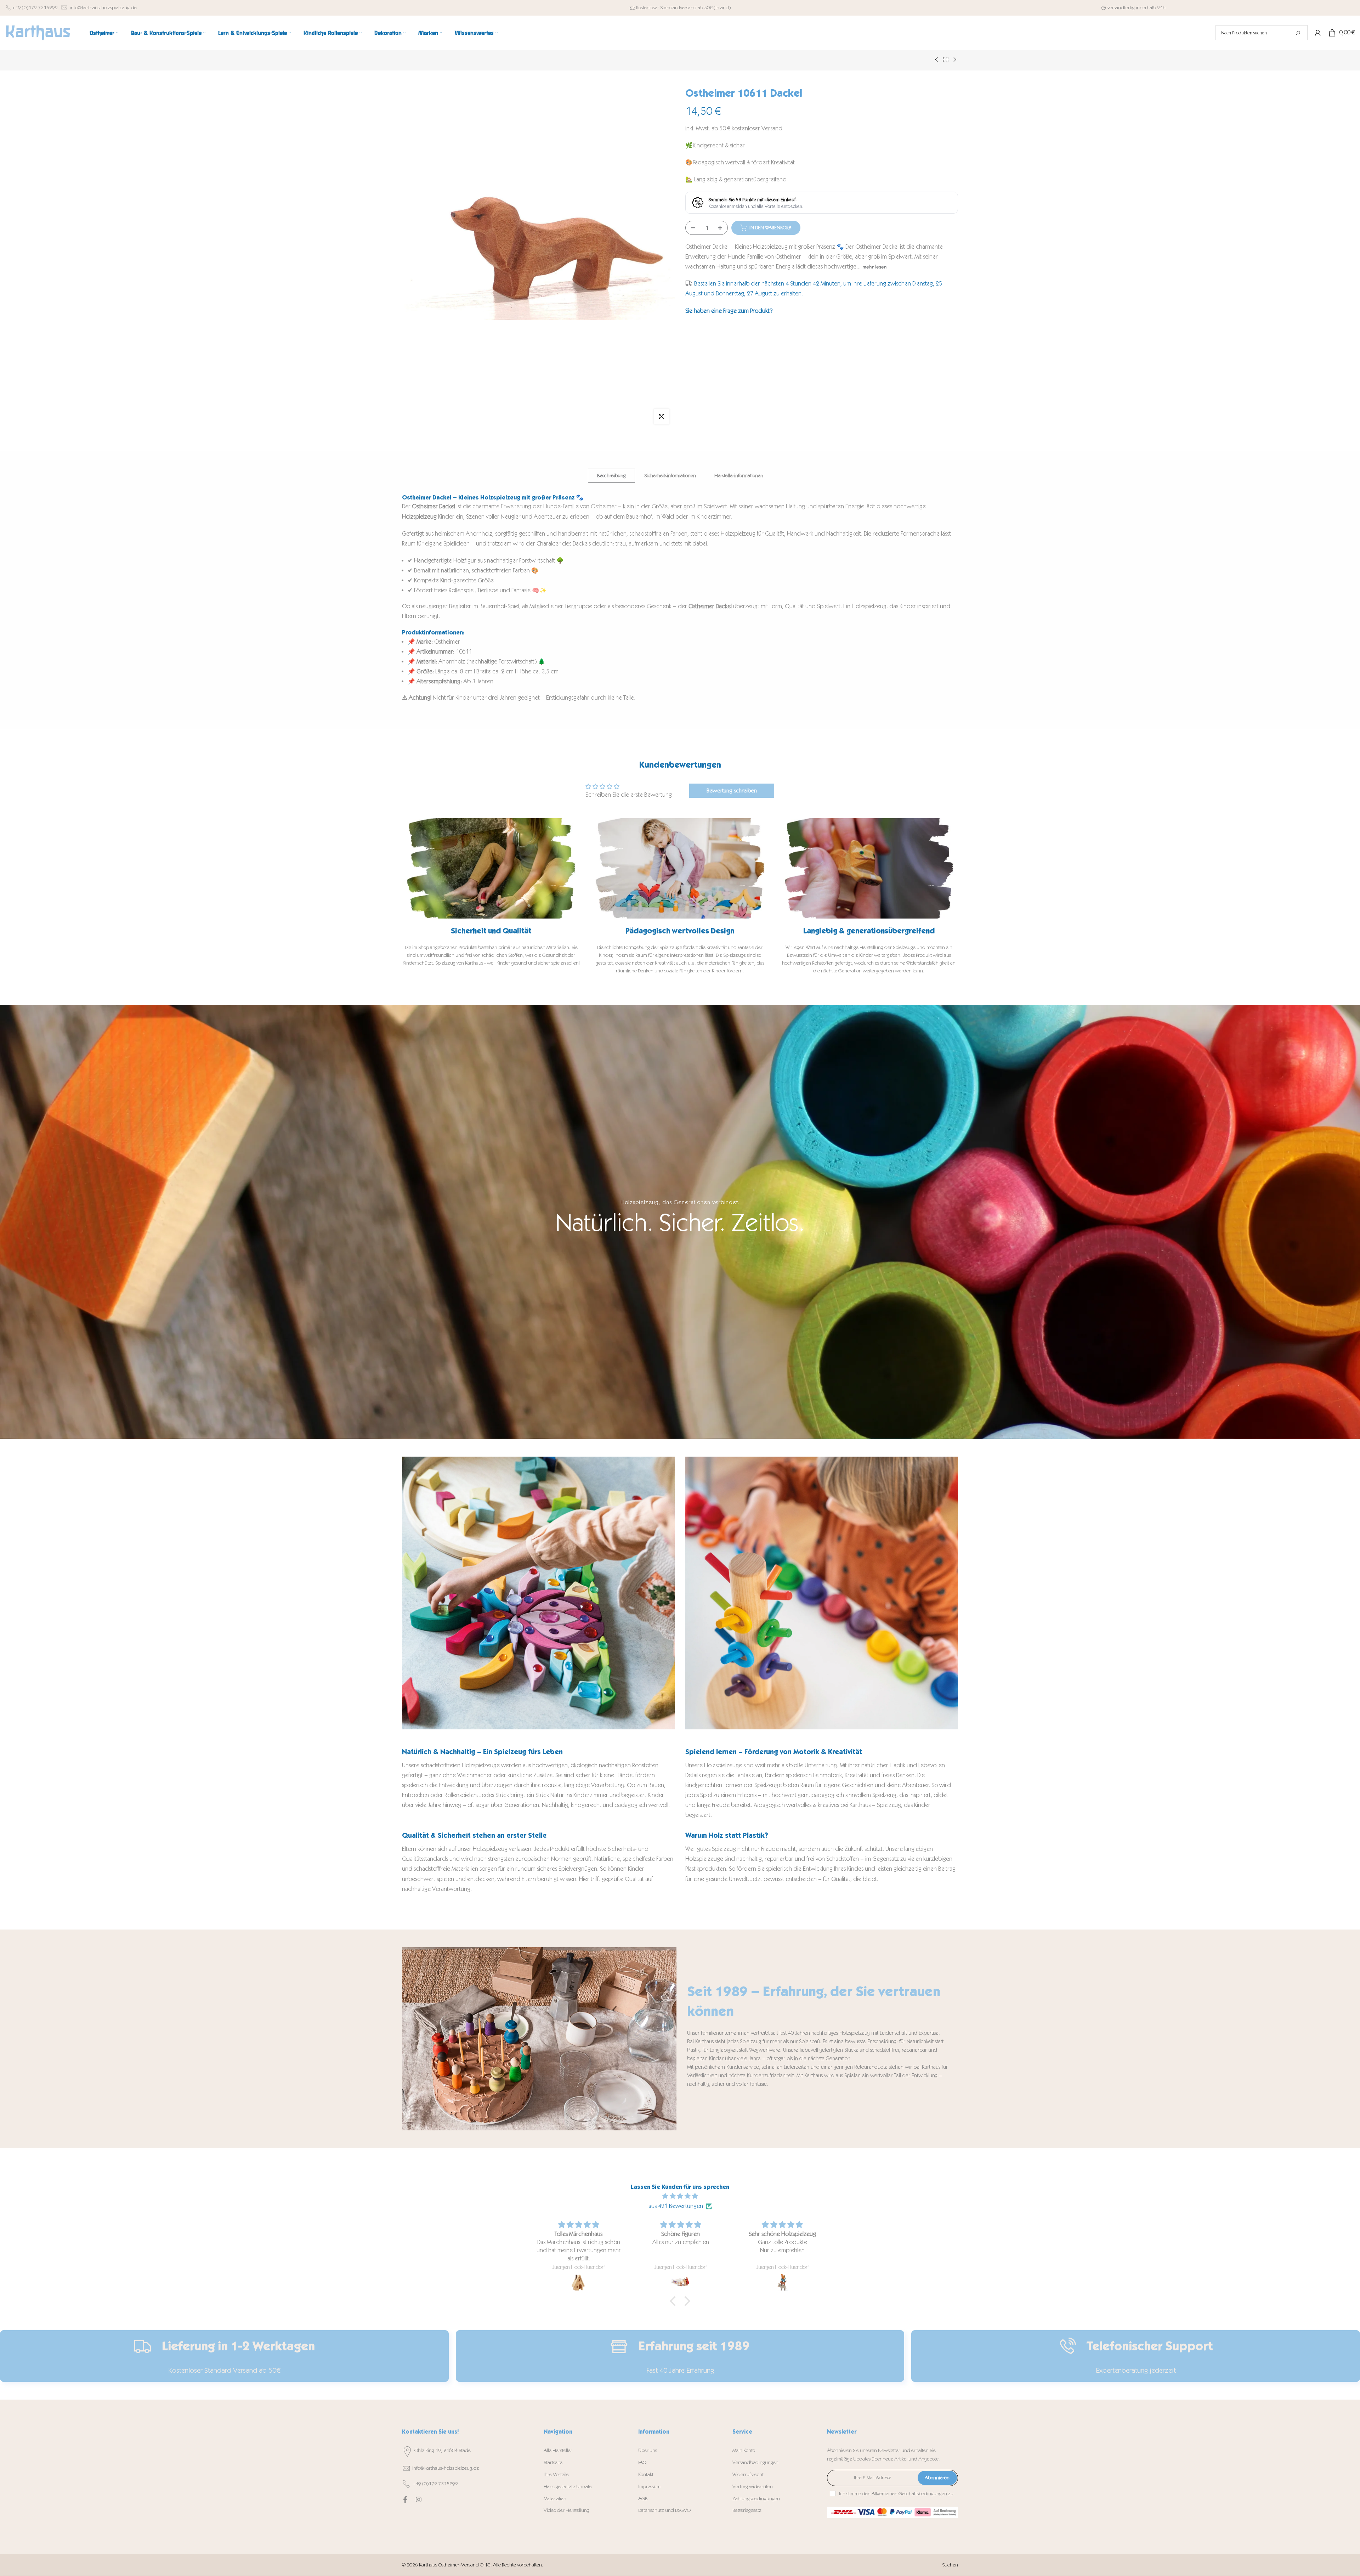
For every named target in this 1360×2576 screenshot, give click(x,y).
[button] (675, 2301)
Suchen (950, 2565)
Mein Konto (744, 2450)
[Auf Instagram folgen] (419, 2499)
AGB (643, 2499)
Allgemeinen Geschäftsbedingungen (909, 2494)
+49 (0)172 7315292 (35, 8)
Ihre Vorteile (556, 2475)
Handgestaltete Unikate (568, 2487)
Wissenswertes (474, 32)
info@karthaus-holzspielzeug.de (103, 8)
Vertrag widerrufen (753, 2487)
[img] (680, 2196)
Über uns (648, 2450)
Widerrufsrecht (748, 2475)
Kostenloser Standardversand (666, 8)
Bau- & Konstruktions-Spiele (166, 32)
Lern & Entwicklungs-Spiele (253, 32)
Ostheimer (102, 32)
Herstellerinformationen (739, 475)
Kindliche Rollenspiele (331, 32)
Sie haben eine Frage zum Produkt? (729, 310)
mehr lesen (875, 267)
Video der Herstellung (566, 2510)
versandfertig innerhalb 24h (1137, 8)
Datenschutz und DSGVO (664, 2510)
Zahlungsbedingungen (756, 2499)
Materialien (555, 2499)
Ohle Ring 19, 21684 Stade (443, 2450)
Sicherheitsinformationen (670, 475)
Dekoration (388, 32)
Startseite (553, 2462)
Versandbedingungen (755, 2462)
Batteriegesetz (747, 2510)
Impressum (649, 2487)
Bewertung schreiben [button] (732, 790)
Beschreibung (611, 475)
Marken (428, 32)
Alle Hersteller (558, 2450)
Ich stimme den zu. (897, 2494)
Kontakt (646, 2475)
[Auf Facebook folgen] (405, 2499)
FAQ (642, 2462)
